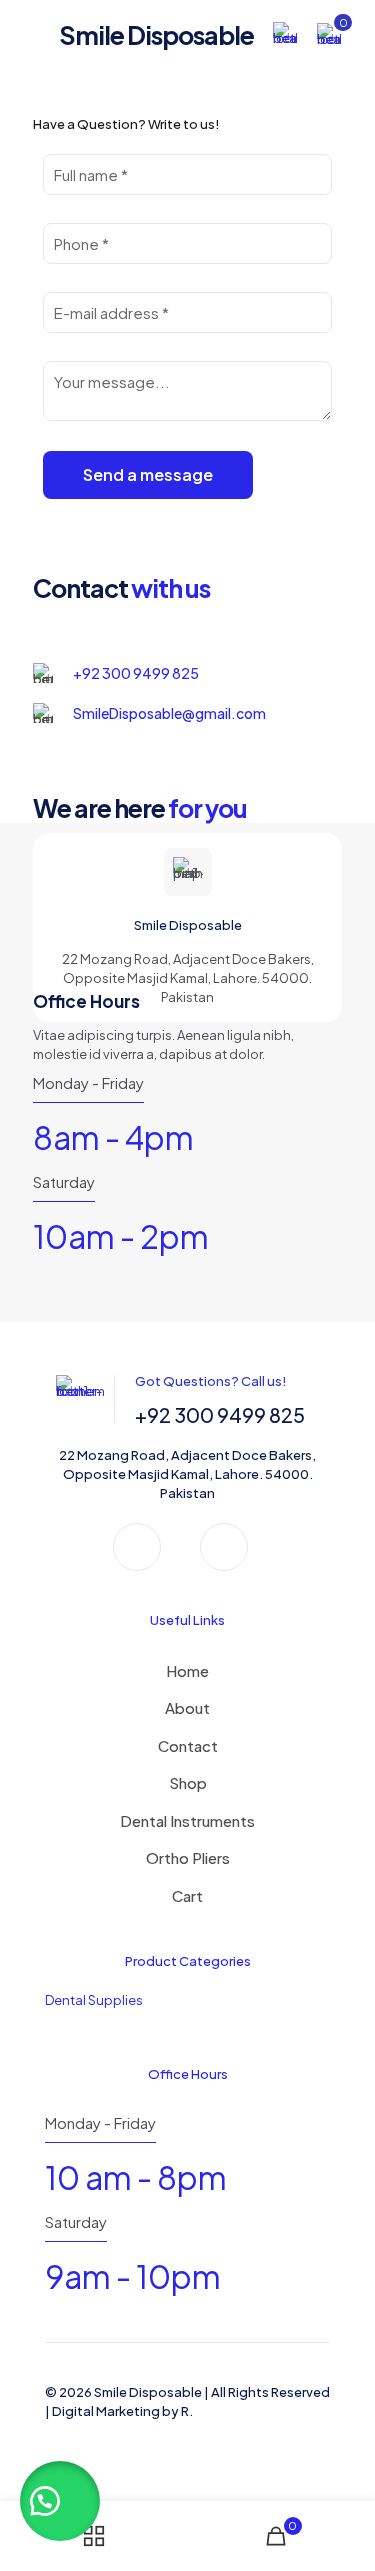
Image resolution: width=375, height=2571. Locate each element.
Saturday (64, 1181)
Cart (187, 1895)
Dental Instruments (187, 1820)
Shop (188, 1782)
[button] (60, 2501)
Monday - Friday (88, 1082)
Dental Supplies (94, 2000)
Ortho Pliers (188, 1857)
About (187, 1707)
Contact (188, 1745)
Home (187, 1670)
